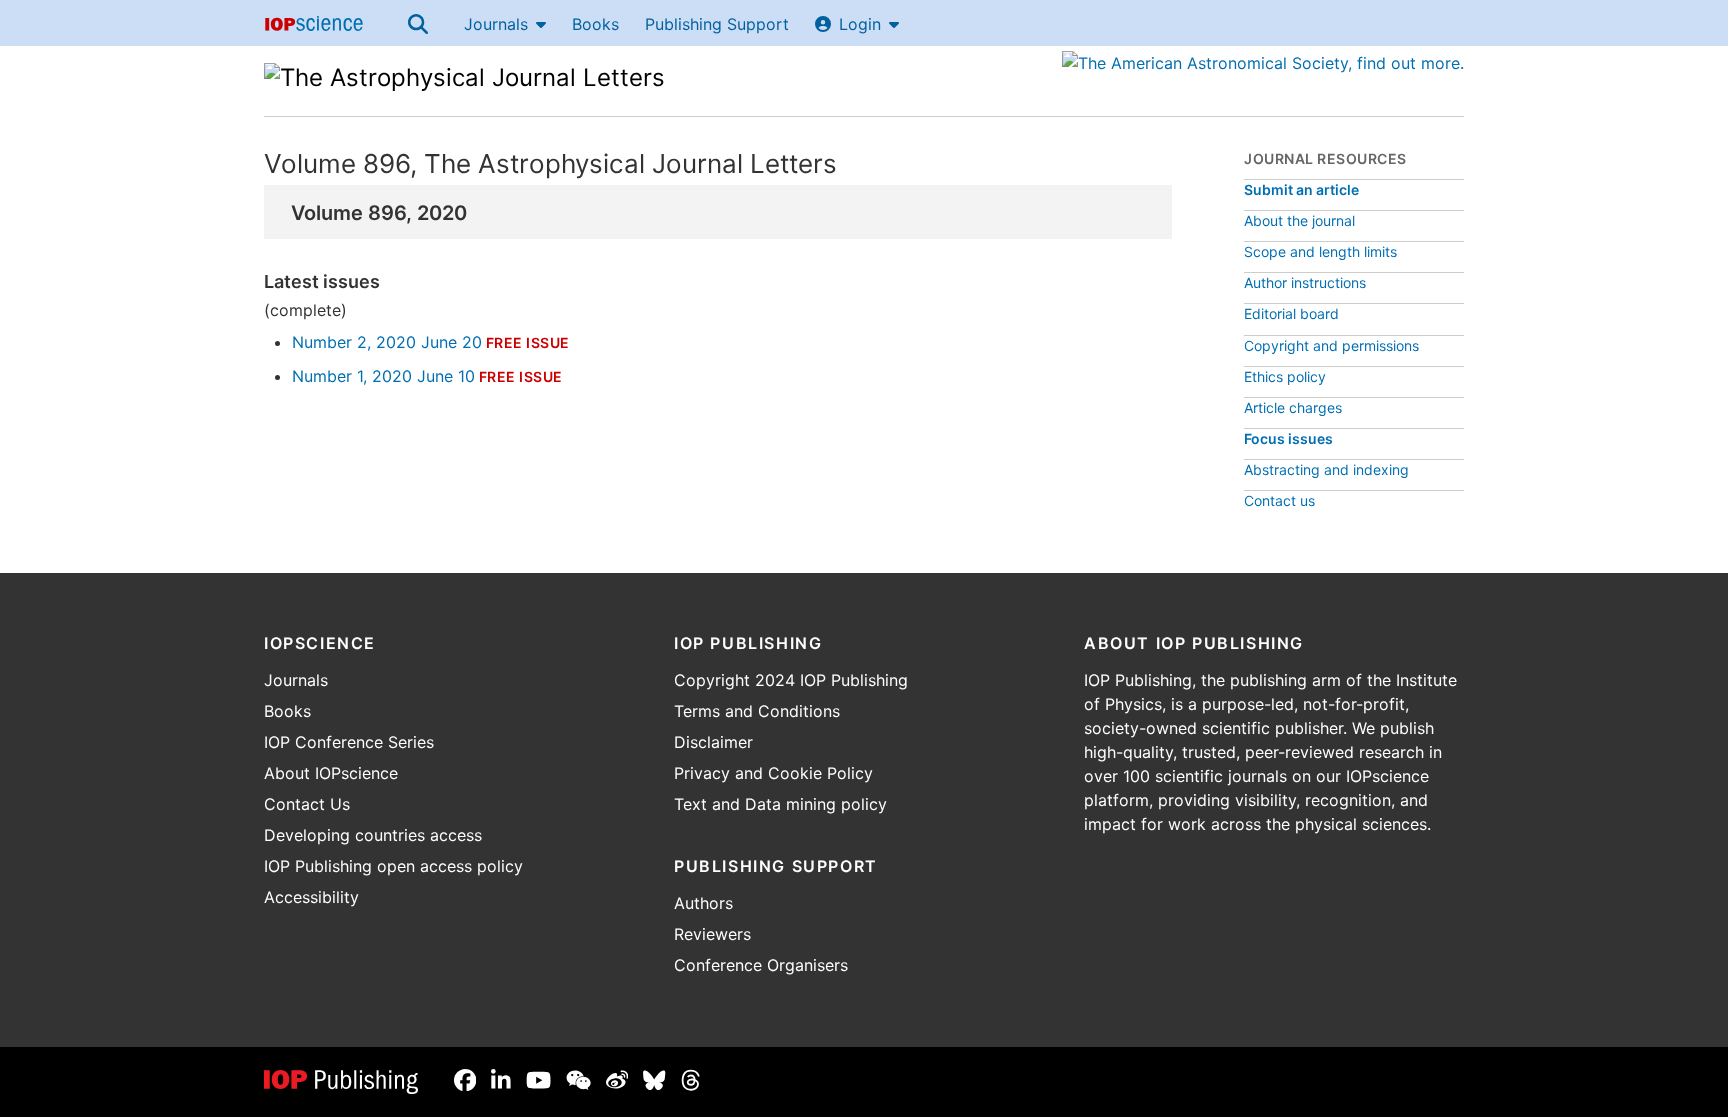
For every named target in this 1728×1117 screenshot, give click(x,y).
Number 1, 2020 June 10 (383, 376)
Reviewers (712, 934)
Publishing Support (717, 24)
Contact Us (307, 804)
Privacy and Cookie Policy (773, 773)
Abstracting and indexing (1326, 469)
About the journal (1299, 220)
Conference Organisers (761, 965)
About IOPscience (331, 773)
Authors (703, 903)
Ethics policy (1285, 376)
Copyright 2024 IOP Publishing (791, 680)
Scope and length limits (1320, 251)
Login (860, 24)
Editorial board (1291, 313)
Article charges (1293, 407)
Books (595, 24)
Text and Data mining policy (780, 804)
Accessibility (311, 897)
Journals (496, 24)
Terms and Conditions (757, 711)
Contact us (1279, 500)
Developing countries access (373, 835)
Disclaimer (713, 742)
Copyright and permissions (1331, 345)
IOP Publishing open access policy (393, 866)
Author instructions (1305, 282)
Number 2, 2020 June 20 (387, 342)
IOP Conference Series (349, 742)
